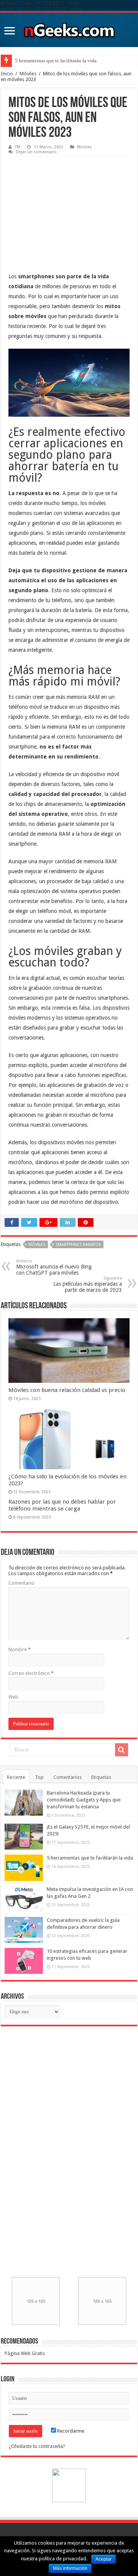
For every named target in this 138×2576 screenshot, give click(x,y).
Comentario (21, 1583)
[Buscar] (122, 1750)
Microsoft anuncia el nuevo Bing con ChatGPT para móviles (54, 1267)
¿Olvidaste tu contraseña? (37, 2446)
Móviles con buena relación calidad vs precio (67, 1390)
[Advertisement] (66, 208)
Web (13, 1697)
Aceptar (103, 2559)
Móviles (28, 74)
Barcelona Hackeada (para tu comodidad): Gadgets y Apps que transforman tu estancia (84, 1800)
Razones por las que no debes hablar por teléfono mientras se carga (62, 1505)
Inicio (7, 74)
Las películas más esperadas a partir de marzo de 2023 (88, 1284)
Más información (70, 2568)
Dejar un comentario (36, 152)
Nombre (20, 1649)
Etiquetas (101, 1777)
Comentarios (67, 1777)
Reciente (16, 1777)
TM (18, 147)
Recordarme (70, 2431)
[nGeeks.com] (69, 28)
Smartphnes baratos (78, 1245)
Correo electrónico (31, 1673)
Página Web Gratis (25, 2353)
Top (39, 1777)
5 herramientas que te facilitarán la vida (56, 61)
